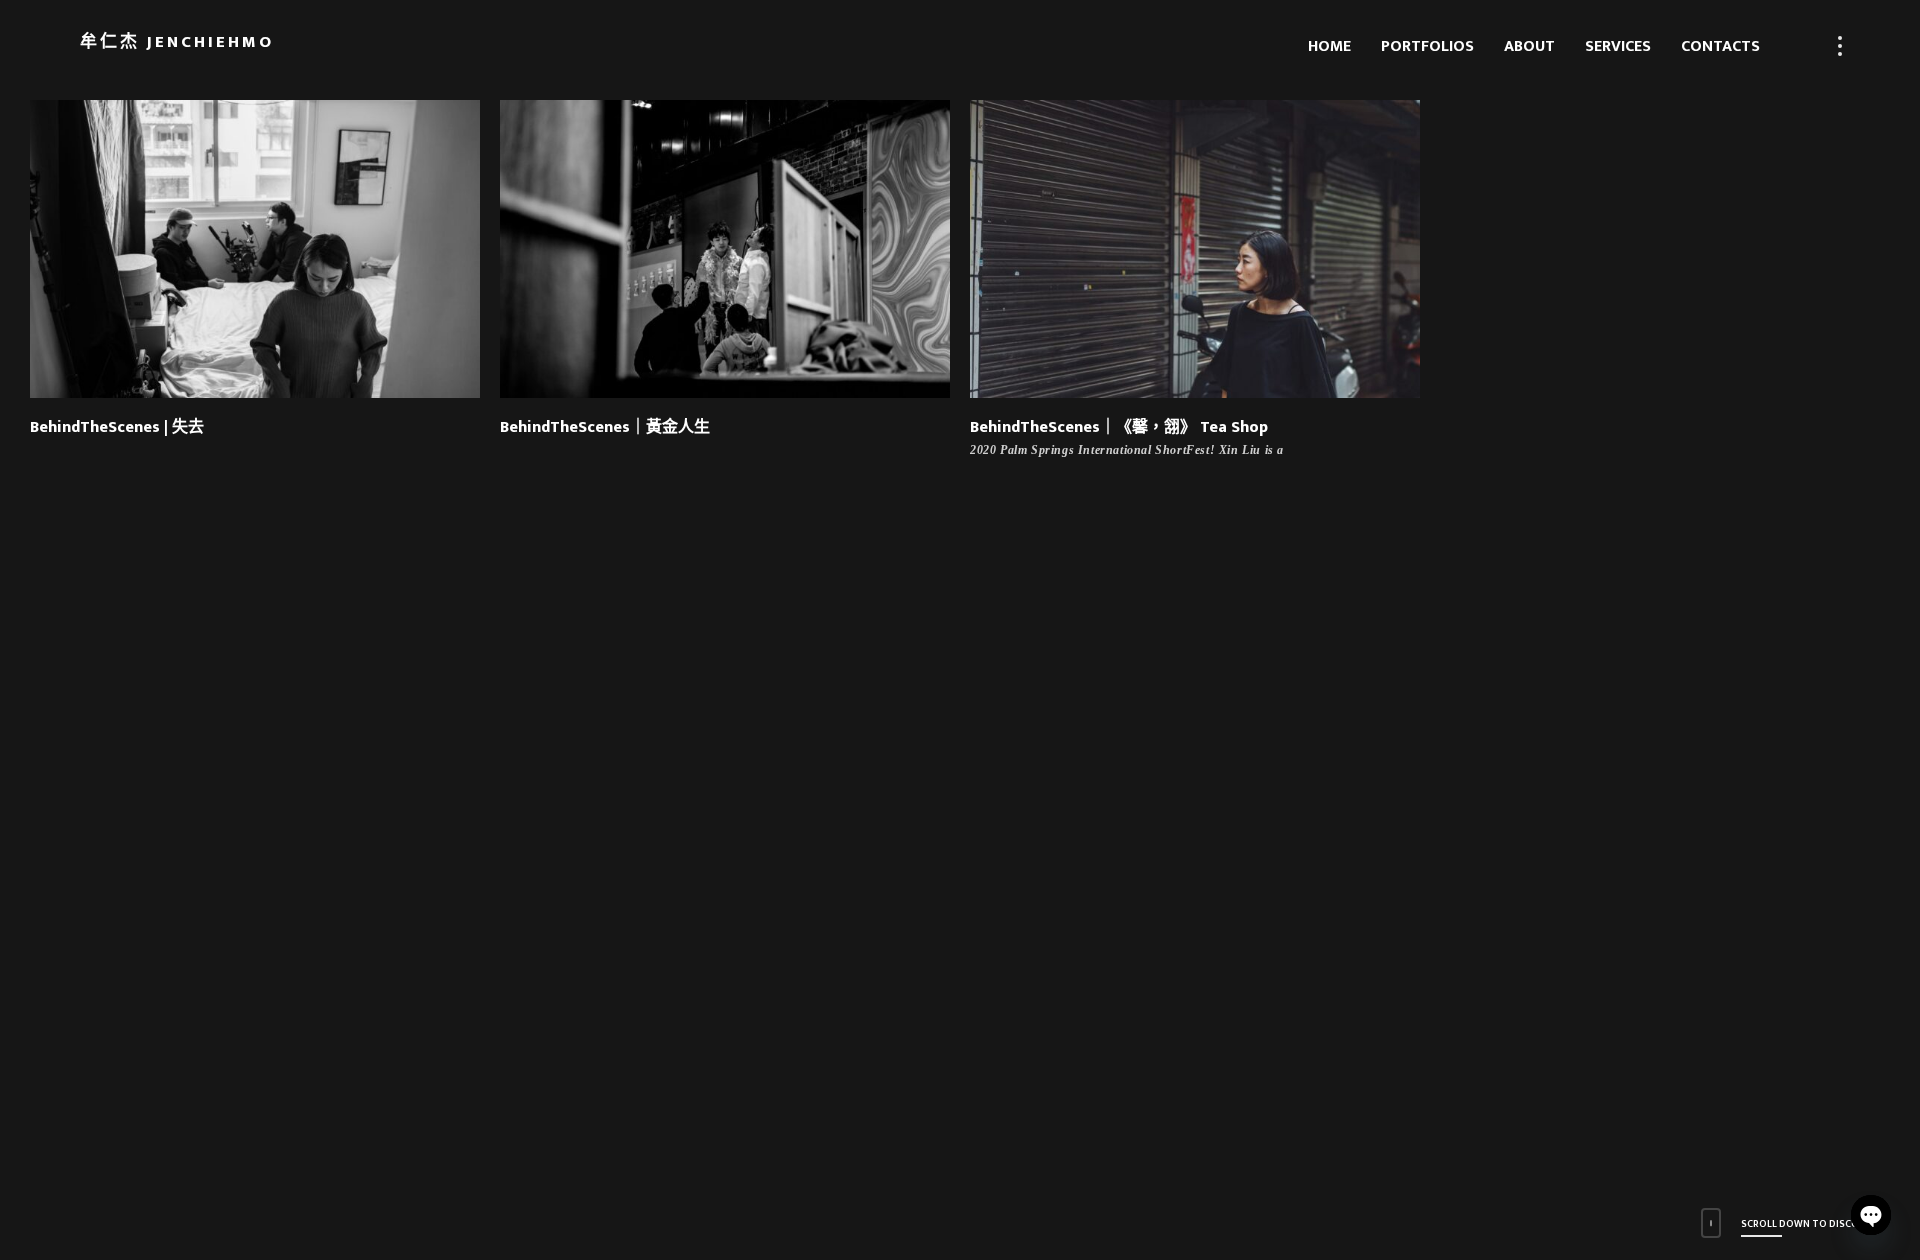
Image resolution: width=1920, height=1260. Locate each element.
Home (1329, 46)
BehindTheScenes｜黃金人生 (605, 427)
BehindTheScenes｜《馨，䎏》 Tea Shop (1119, 427)
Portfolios (1427, 46)
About (1529, 46)
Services (1618, 46)
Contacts (1720, 46)
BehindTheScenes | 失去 (117, 427)
